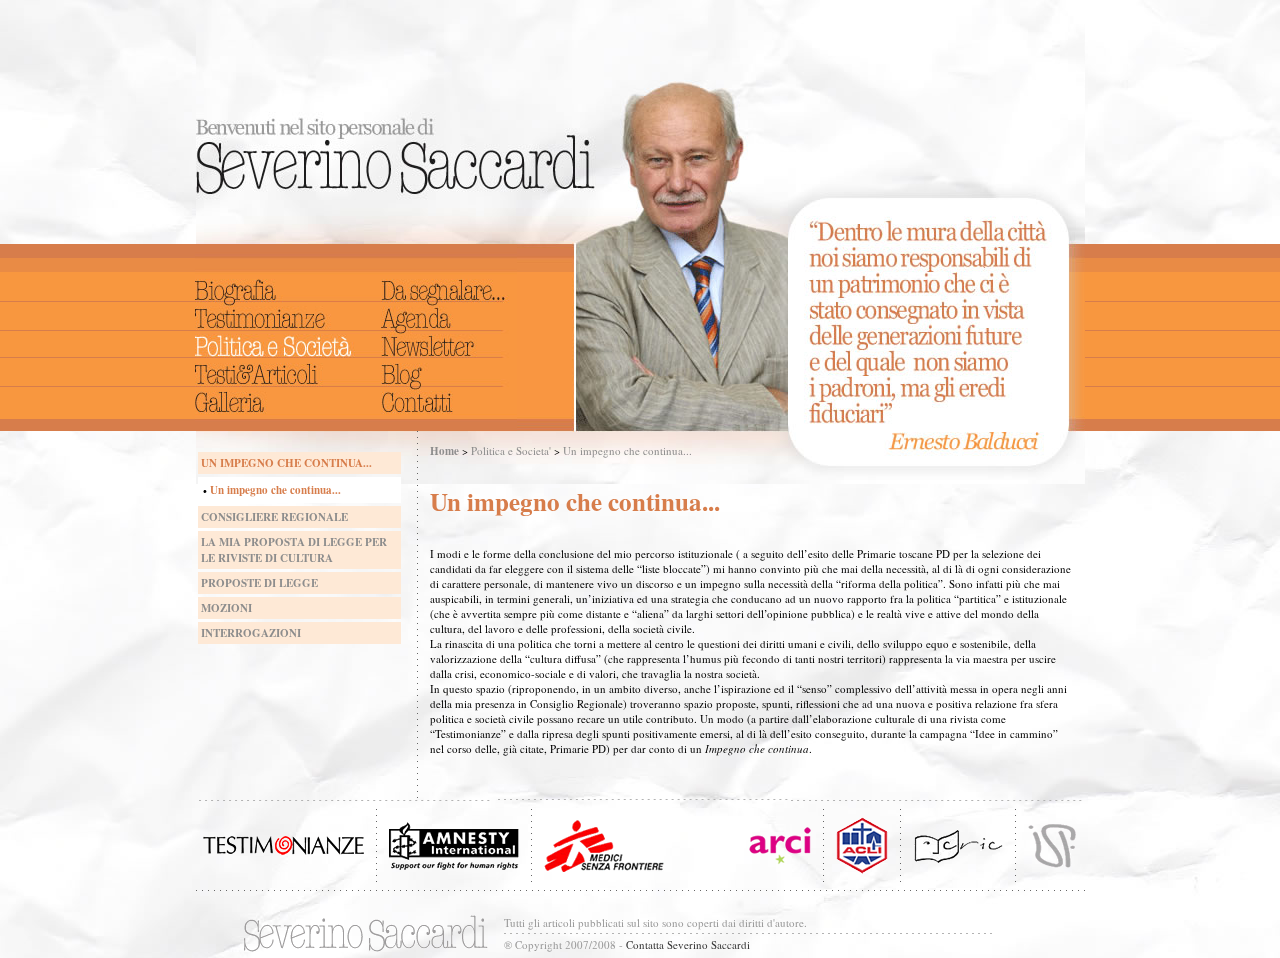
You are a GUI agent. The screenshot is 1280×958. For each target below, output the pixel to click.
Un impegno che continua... (627, 450)
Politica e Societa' (511, 450)
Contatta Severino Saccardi (688, 944)
